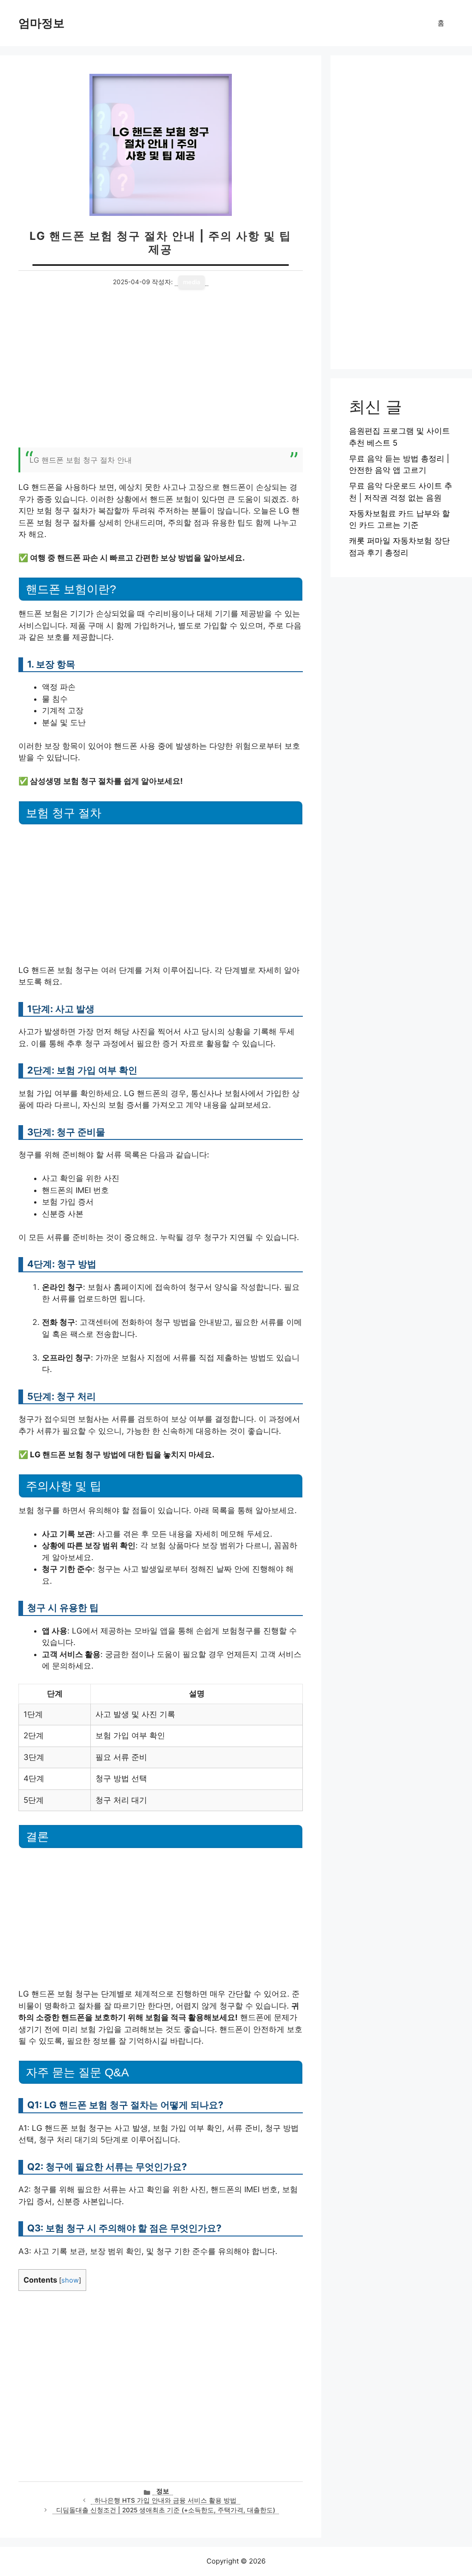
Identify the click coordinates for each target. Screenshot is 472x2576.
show (70, 2280)
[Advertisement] (161, 374)
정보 (163, 2491)
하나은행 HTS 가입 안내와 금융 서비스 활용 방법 (165, 2500)
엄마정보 (41, 23)
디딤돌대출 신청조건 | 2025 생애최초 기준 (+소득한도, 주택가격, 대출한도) (166, 2510)
